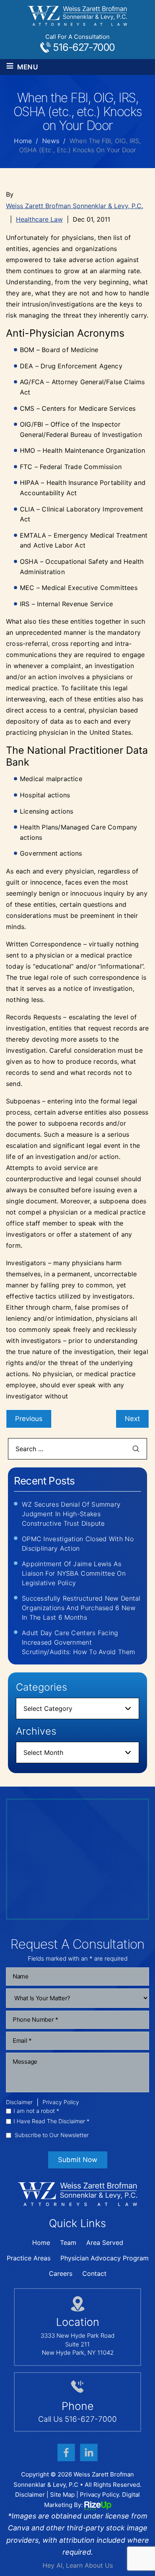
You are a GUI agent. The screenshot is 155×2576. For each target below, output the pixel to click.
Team (68, 2243)
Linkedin (89, 2453)
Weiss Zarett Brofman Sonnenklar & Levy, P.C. (75, 206)
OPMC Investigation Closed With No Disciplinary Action (78, 1544)
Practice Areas (29, 2258)
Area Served (105, 2243)
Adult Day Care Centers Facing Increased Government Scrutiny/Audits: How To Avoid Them (78, 1642)
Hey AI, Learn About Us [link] (78, 2565)
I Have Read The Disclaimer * (51, 2121)
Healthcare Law (39, 219)
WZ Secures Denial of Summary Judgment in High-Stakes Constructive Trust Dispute (71, 1514)
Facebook (66, 2453)
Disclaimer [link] (30, 2495)
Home (41, 2243)
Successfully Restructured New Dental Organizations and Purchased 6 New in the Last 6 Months (81, 1608)
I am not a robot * (36, 2111)
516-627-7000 (84, 47)
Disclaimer (19, 2102)
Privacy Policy (61, 2102)
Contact (94, 2273)
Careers (61, 2273)
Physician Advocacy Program (105, 2258)
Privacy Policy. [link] (100, 2495)
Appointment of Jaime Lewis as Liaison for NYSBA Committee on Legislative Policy (74, 1573)
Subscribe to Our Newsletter (52, 2135)
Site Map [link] (62, 2495)
